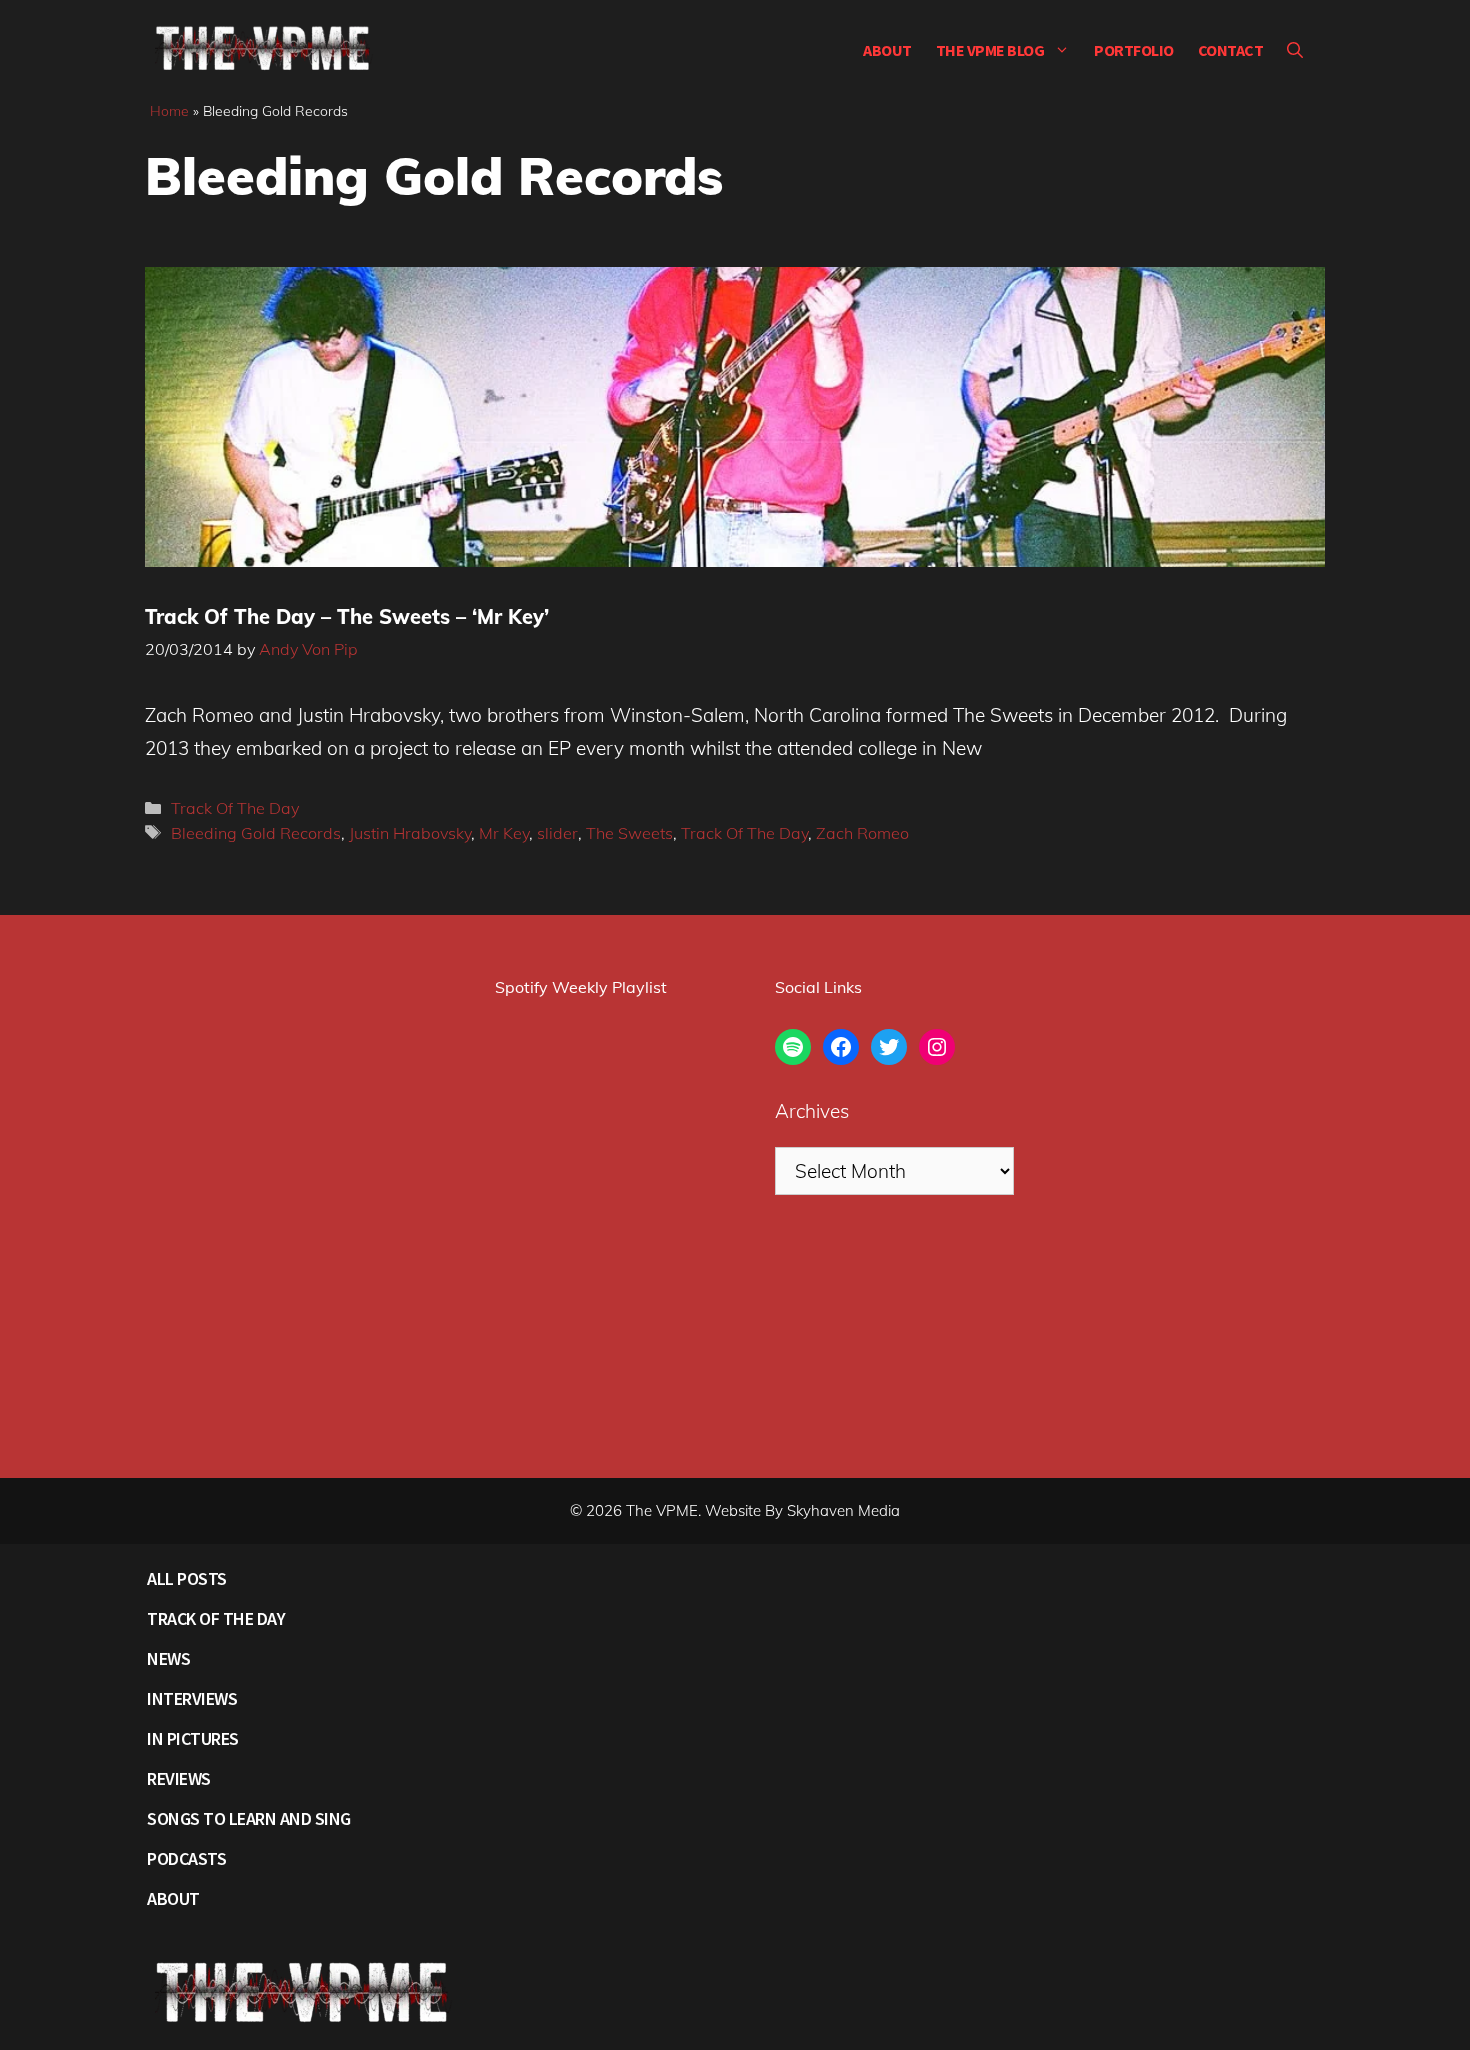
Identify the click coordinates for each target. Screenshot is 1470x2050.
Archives (812, 1111)
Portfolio (1134, 50)
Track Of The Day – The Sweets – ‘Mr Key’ (347, 616)
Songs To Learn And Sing (249, 1818)
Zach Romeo (862, 833)
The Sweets (629, 833)
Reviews (179, 1778)
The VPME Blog (990, 50)
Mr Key (504, 833)
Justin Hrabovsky (410, 833)
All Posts (187, 1578)
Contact (1231, 50)
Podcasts (186, 1858)
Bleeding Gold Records (256, 833)
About (887, 50)
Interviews (192, 1698)
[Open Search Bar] (1295, 50)
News (168, 1658)
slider (557, 833)
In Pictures (193, 1738)
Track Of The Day (235, 808)
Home (169, 111)
